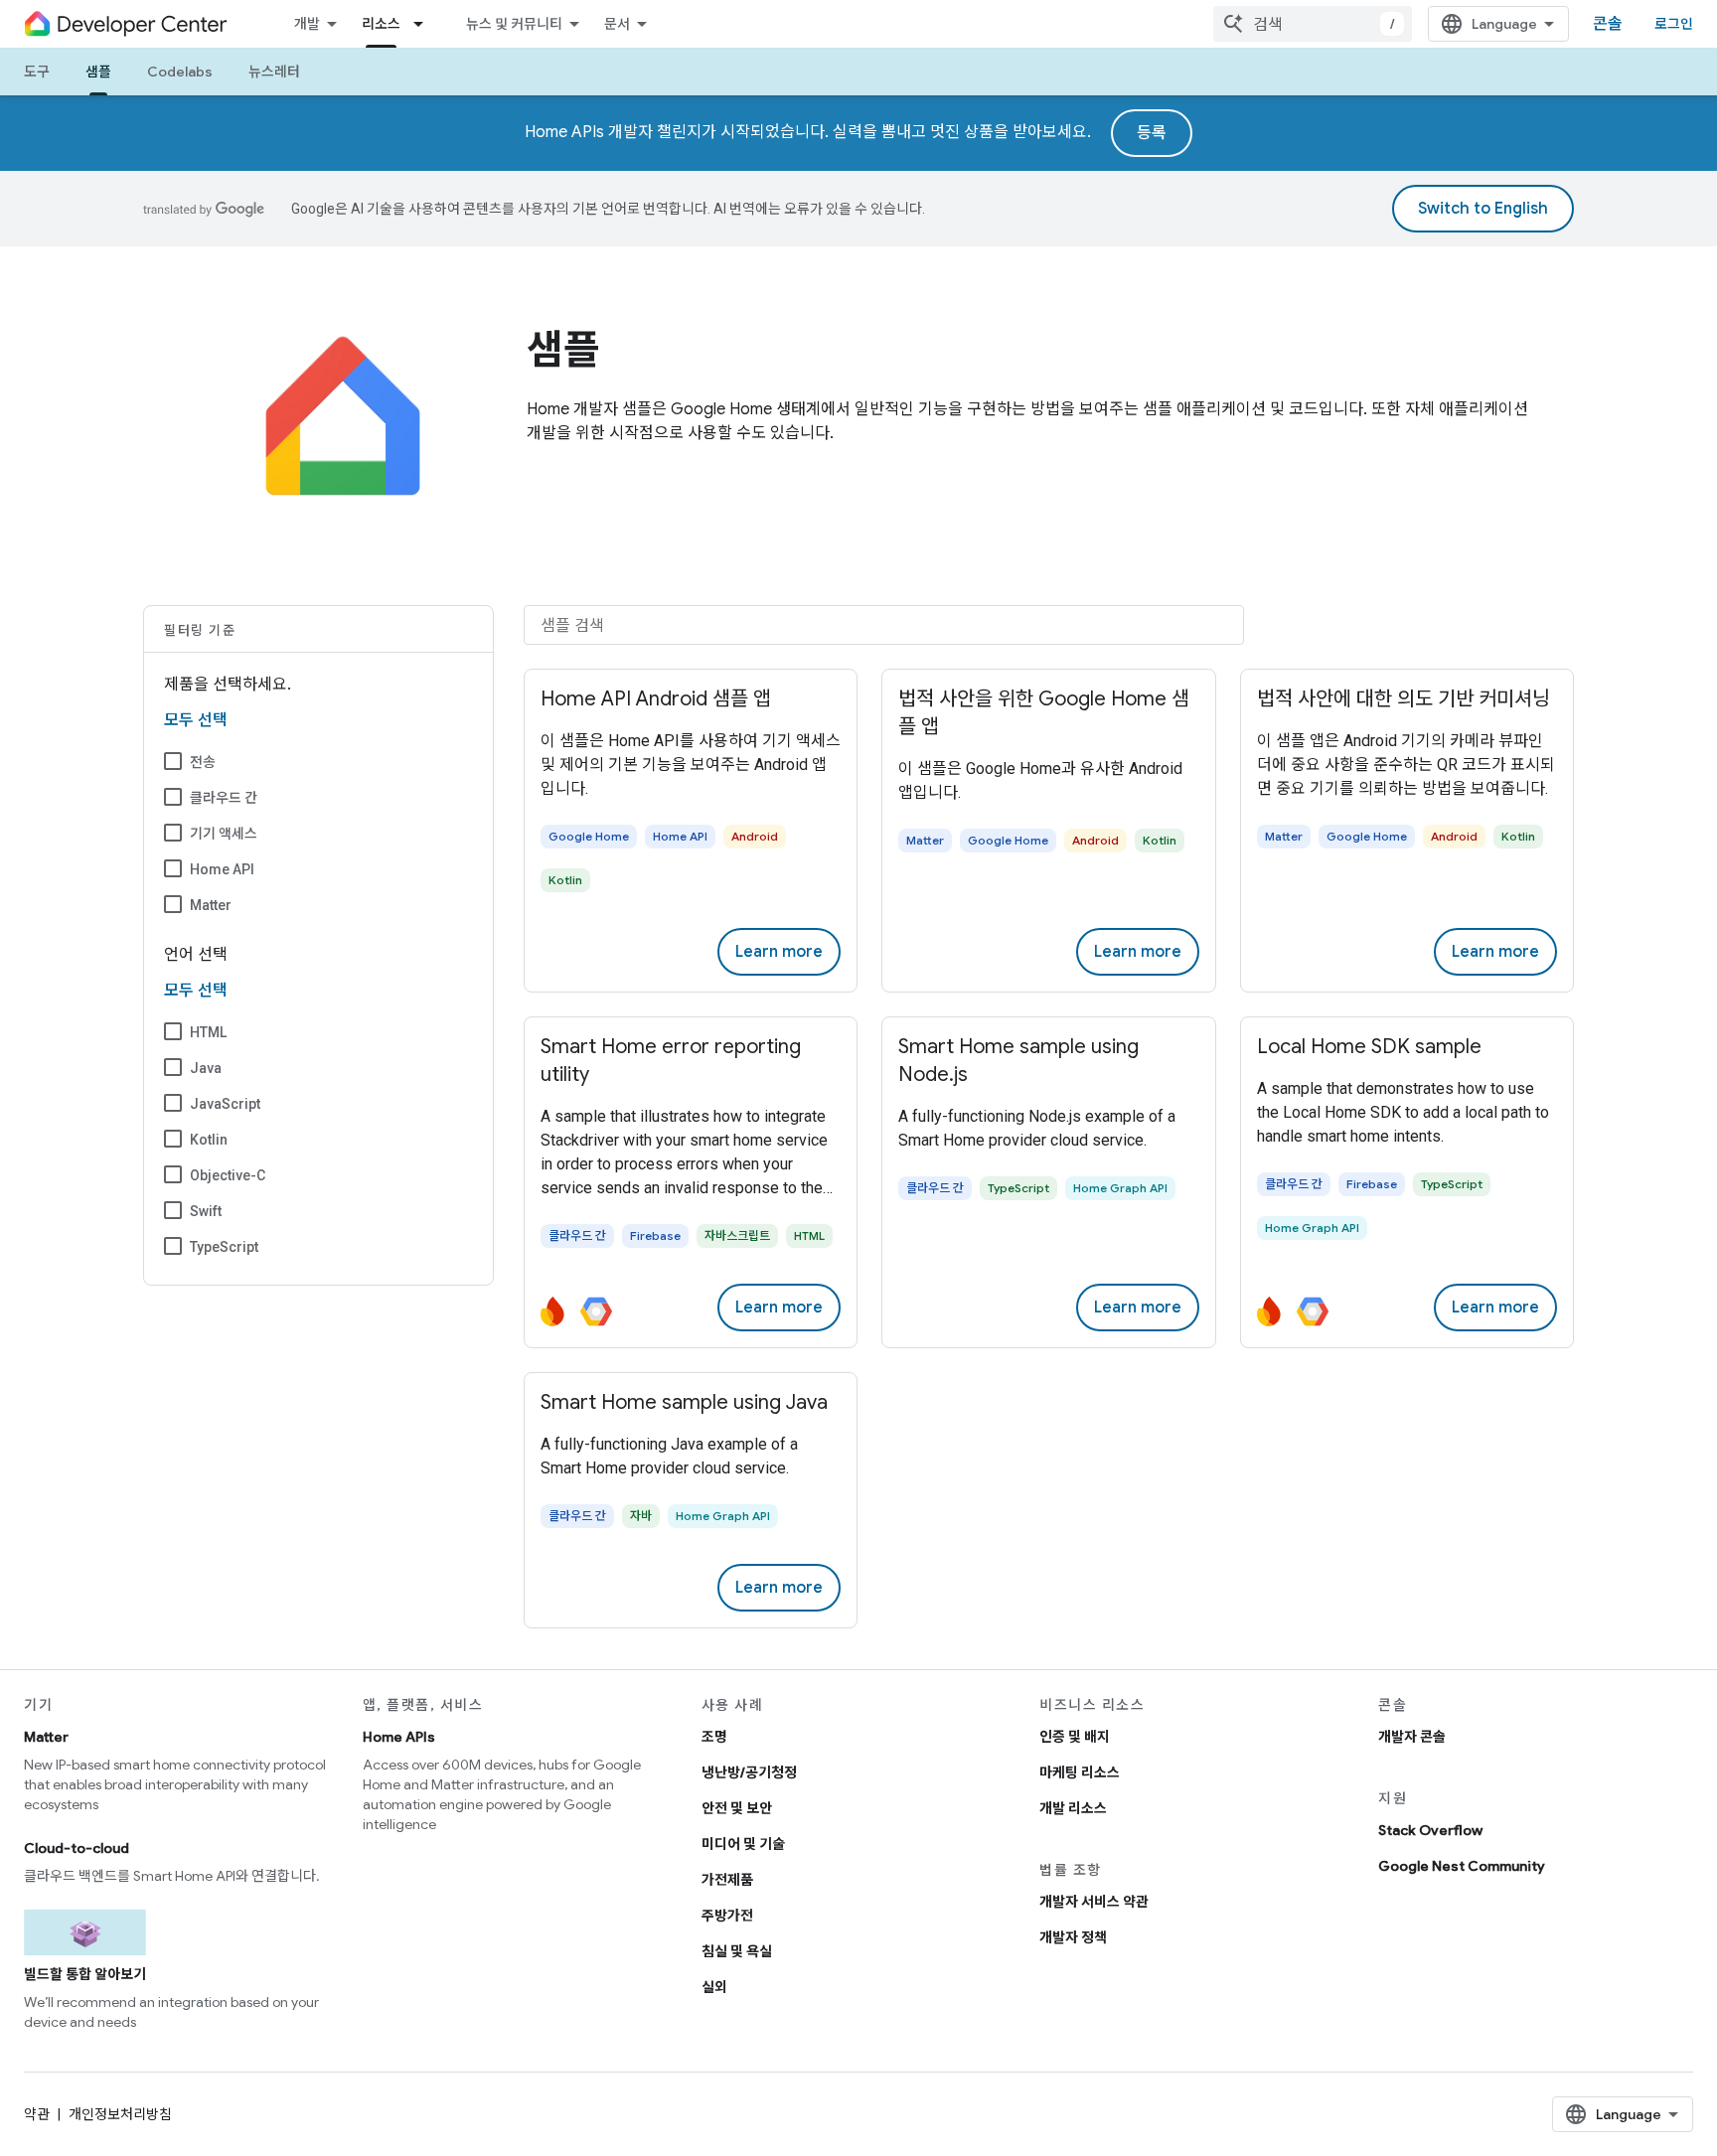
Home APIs (399, 1737)
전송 (203, 762)
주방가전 (727, 1916)
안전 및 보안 (737, 1808)
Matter (211, 905)
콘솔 (1608, 24)
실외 (714, 1987)
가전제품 (727, 1880)
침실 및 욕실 (737, 1951)
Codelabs (180, 72)
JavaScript (225, 1104)
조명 (714, 1737)
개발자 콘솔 (1412, 1737)
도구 (37, 72)
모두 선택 (196, 720)
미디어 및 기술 (743, 1844)
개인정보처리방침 (120, 2114)
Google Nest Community (1462, 1866)
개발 (307, 24)
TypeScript (224, 1247)
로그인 (1674, 24)
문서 (617, 24)
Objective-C (228, 1175)
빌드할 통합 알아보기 (85, 1974)
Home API (222, 869)
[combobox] (1313, 24)
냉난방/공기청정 (749, 1772)
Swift (206, 1211)
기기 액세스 (224, 834)
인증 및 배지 (1075, 1737)
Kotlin (209, 1140)
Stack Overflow (1430, 1830)
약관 (37, 2114)
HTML (208, 1032)
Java (206, 1068)
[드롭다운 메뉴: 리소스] (424, 24)
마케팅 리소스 (1080, 1772)
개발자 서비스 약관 (1094, 1902)
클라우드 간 (224, 798)
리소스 (381, 24)
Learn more (779, 952)
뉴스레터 (274, 72)
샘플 (98, 72)
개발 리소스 (1073, 1808)
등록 (1152, 133)
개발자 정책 (1073, 1937)
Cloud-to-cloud (77, 1848)
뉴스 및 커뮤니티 (514, 24)
